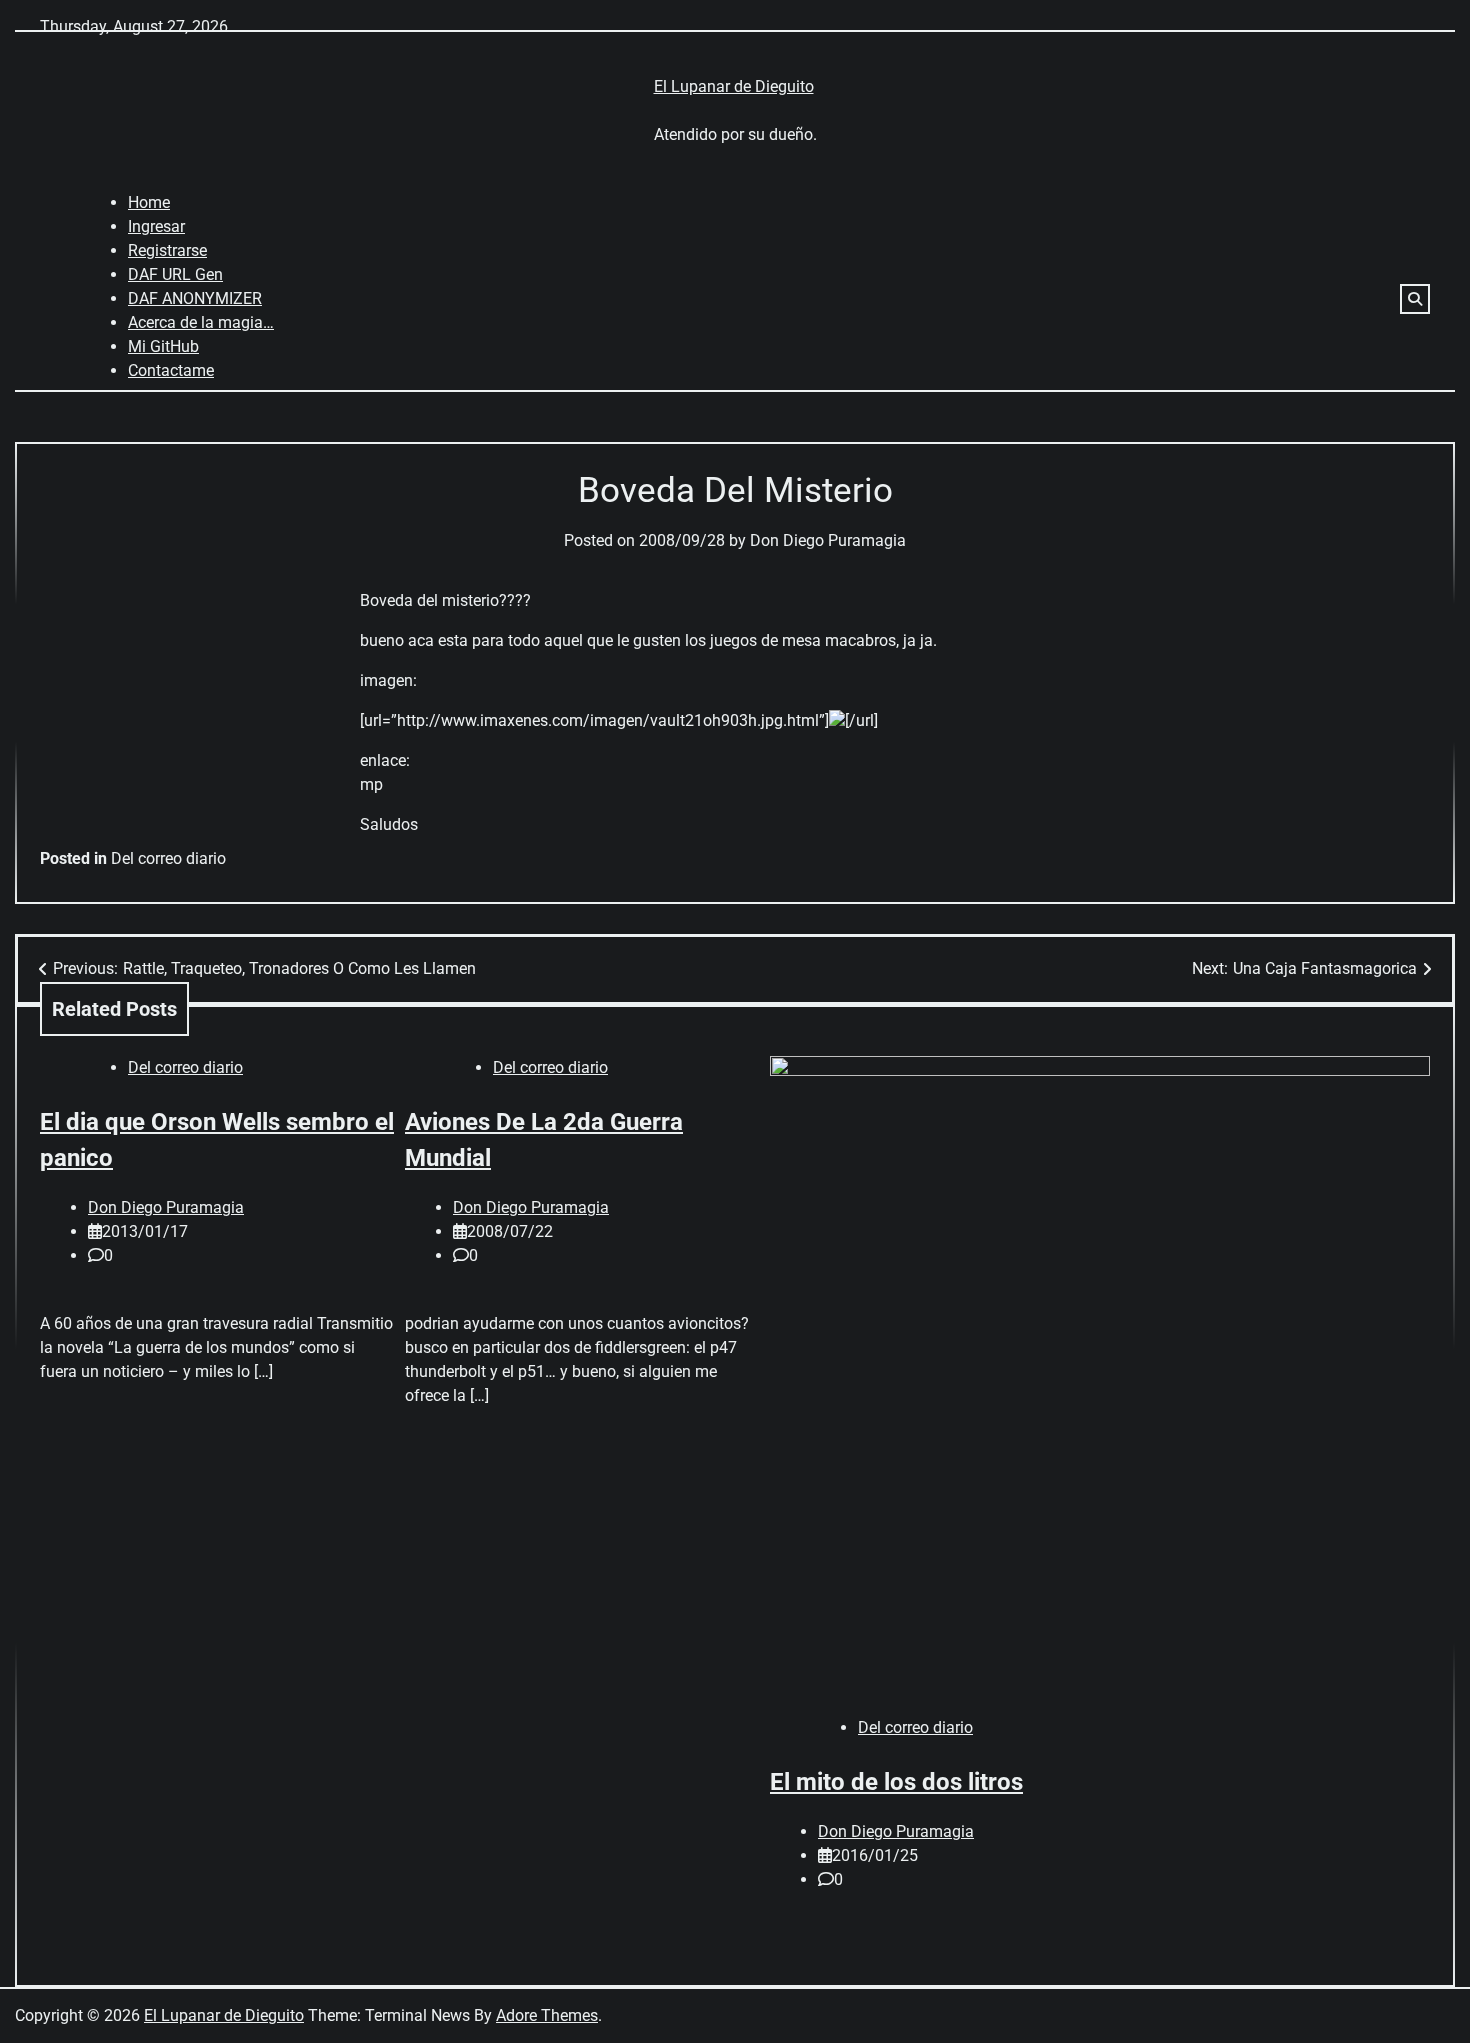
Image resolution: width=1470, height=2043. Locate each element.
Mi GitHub (163, 346)
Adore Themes (547, 2015)
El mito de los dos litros (896, 1782)
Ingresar (156, 226)
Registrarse (167, 250)
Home (149, 202)
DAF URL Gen (175, 274)
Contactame (171, 370)
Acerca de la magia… (201, 322)
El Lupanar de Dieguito (734, 86)
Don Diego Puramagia (828, 540)
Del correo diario (168, 858)
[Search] (1415, 299)
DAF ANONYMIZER (195, 298)
